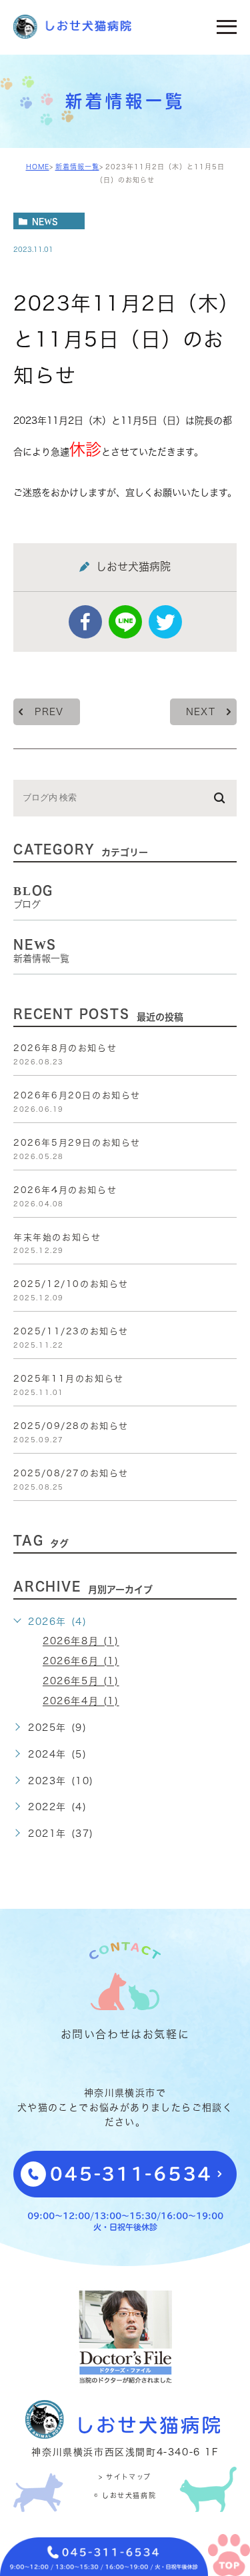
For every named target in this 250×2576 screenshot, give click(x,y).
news (45, 221)
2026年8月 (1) (81, 1642)
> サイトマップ (125, 2477)
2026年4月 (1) (81, 1702)
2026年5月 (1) (81, 1682)
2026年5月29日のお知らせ (77, 1143)
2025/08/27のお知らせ (71, 1473)
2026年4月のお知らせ (65, 1190)
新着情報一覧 (77, 167)
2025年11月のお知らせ (69, 1379)
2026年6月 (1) (81, 1662)
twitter (165, 622)
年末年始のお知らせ (57, 1237)
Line (125, 622)
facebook (85, 622)
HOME (38, 167)
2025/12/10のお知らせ (71, 1284)
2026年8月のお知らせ (65, 1048)
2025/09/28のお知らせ (71, 1426)
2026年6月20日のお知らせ (77, 1095)
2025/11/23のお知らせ (71, 1331)
